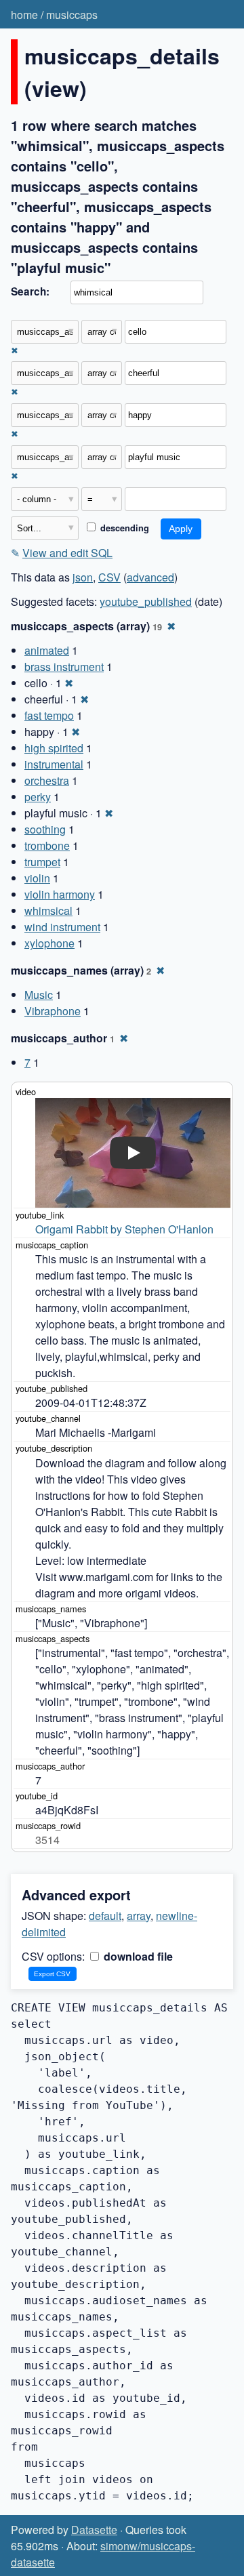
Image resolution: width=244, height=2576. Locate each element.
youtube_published (146, 601)
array (139, 1916)
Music (39, 995)
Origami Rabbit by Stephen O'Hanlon (124, 1229)
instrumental (54, 764)
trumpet (42, 862)
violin (37, 878)
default (105, 1916)
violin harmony (60, 894)
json (83, 577)
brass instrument (64, 667)
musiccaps (72, 15)
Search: (30, 291)
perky (38, 797)
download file (137, 1956)
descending (123, 528)
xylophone (49, 943)
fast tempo (49, 715)
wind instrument (62, 927)
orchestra (47, 780)
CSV (109, 577)
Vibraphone (53, 1011)
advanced (150, 577)
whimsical (48, 911)
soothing (45, 829)
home (24, 15)
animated (47, 650)
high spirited (54, 748)
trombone (47, 845)
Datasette (94, 2530)
